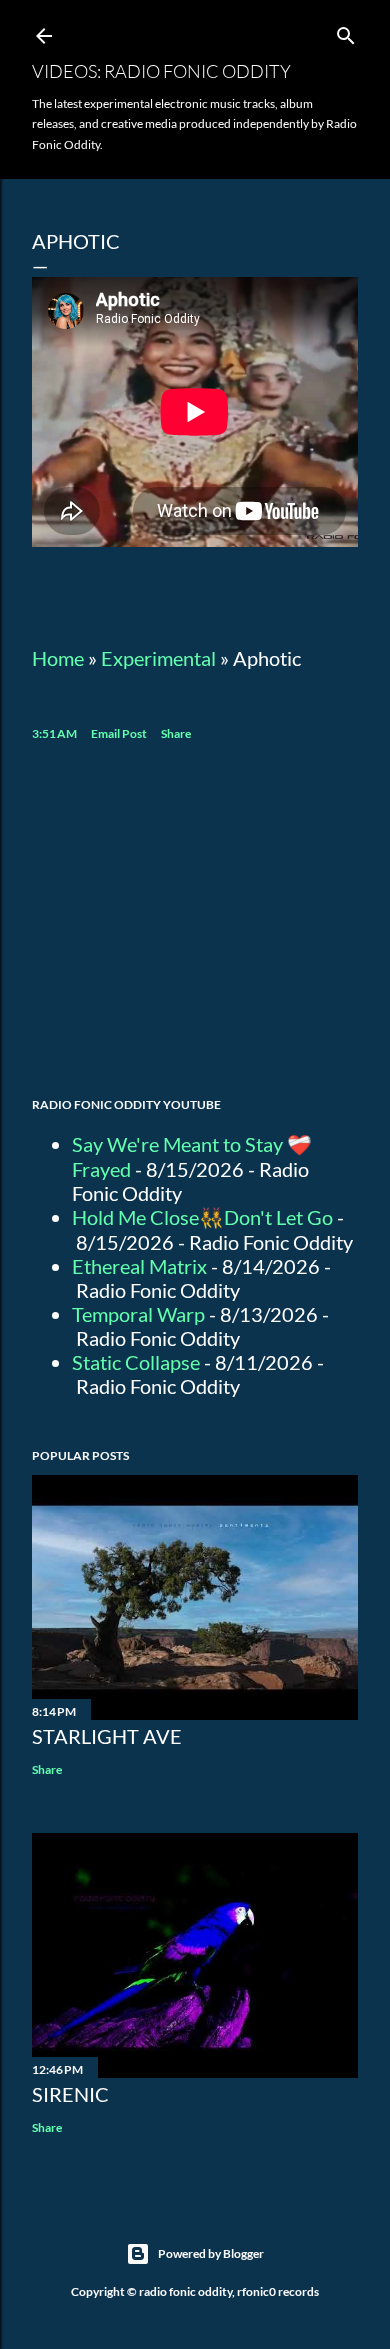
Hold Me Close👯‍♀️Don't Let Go (202, 1217)
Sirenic (70, 2094)
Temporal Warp (138, 1314)
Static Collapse (136, 1362)
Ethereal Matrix (139, 1266)
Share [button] (176, 733)
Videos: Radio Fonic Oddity (161, 71)
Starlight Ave (107, 1736)
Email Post (119, 733)
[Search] (346, 31)
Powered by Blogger (211, 2253)
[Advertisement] (195, 922)
